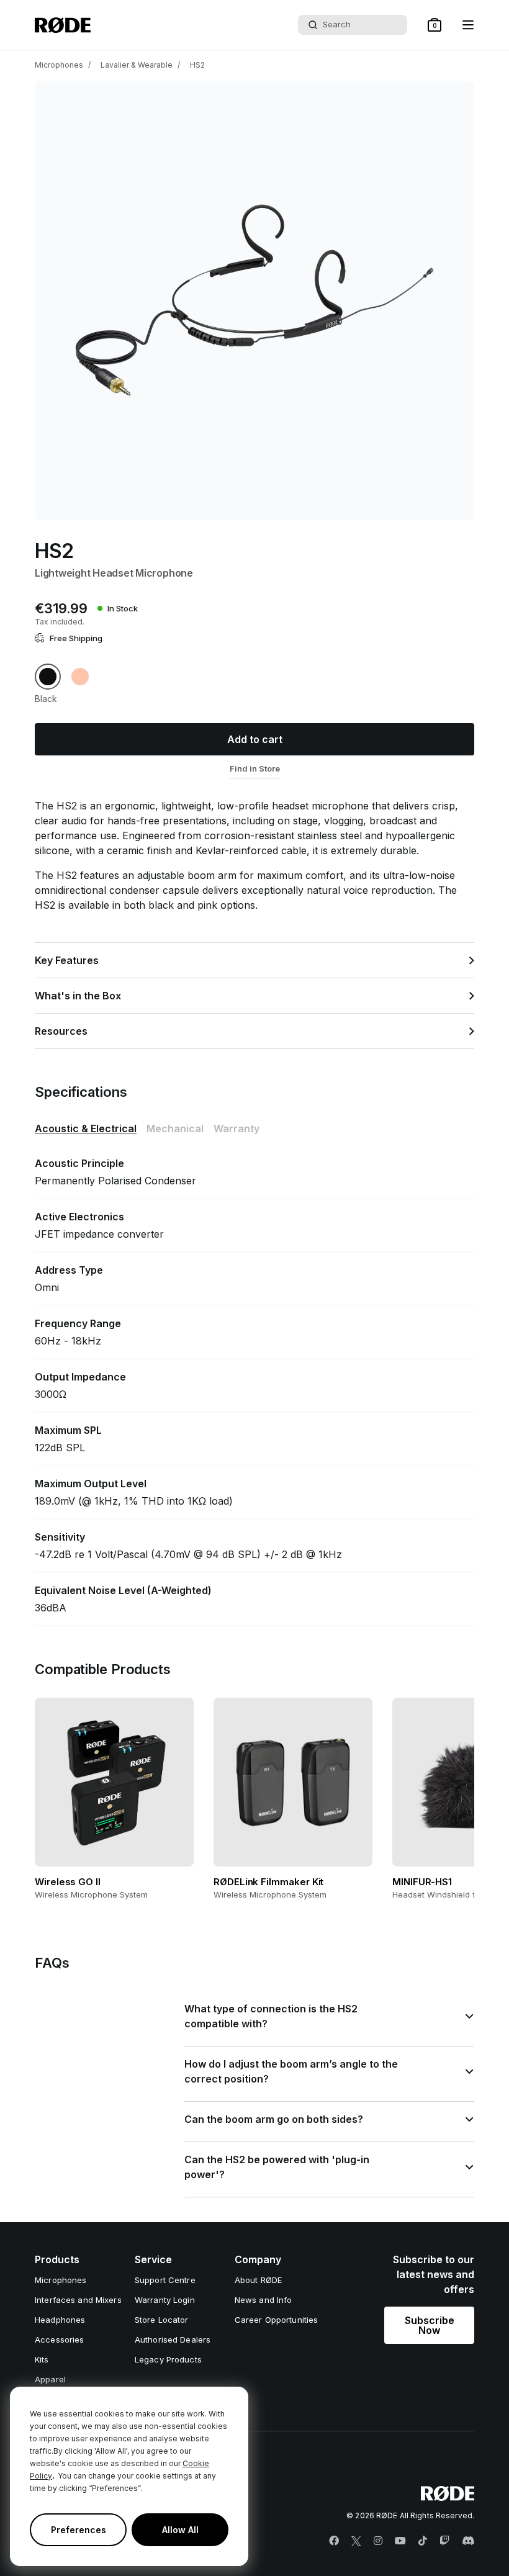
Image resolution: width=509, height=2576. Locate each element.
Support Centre (165, 2280)
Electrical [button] (86, 1128)
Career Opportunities (277, 2320)
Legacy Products (168, 2359)
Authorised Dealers (173, 2340)
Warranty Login (165, 2300)
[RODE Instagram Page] (378, 2541)
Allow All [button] (180, 2530)
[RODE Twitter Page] (356, 2541)
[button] (435, 25)
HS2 (197, 65)
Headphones (60, 2320)
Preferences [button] (79, 2530)
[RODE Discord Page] (468, 2541)
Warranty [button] (236, 1128)
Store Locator (162, 2320)
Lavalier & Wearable (137, 65)
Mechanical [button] (175, 1128)
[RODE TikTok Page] (423, 2541)
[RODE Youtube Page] (400, 2541)
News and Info (264, 2300)
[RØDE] (63, 25)
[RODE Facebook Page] (334, 2541)
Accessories (59, 2340)
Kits (42, 2359)
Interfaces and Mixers (78, 2300)
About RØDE (258, 2280)
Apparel (50, 2379)
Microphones (59, 65)
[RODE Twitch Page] (444, 2541)
